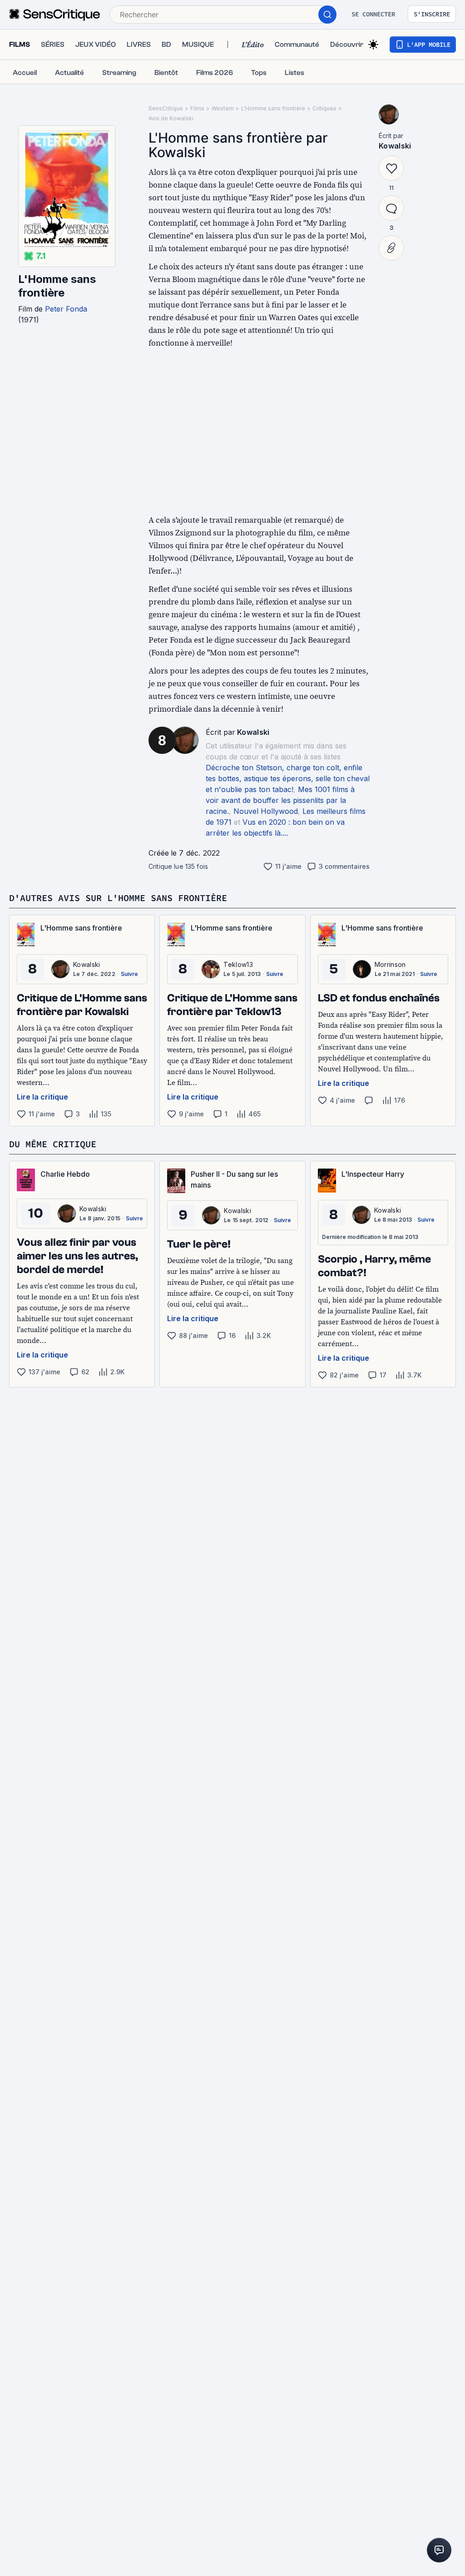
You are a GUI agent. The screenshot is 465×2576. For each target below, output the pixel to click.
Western (223, 108)
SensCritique (166, 108)
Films (197, 108)
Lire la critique (42, 1097)
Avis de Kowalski (171, 118)
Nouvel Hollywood (266, 811)
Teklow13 (238, 964)
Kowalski (253, 732)
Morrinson (390, 964)
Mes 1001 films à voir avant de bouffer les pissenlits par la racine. (280, 800)
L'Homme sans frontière (57, 286)
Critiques (324, 108)
